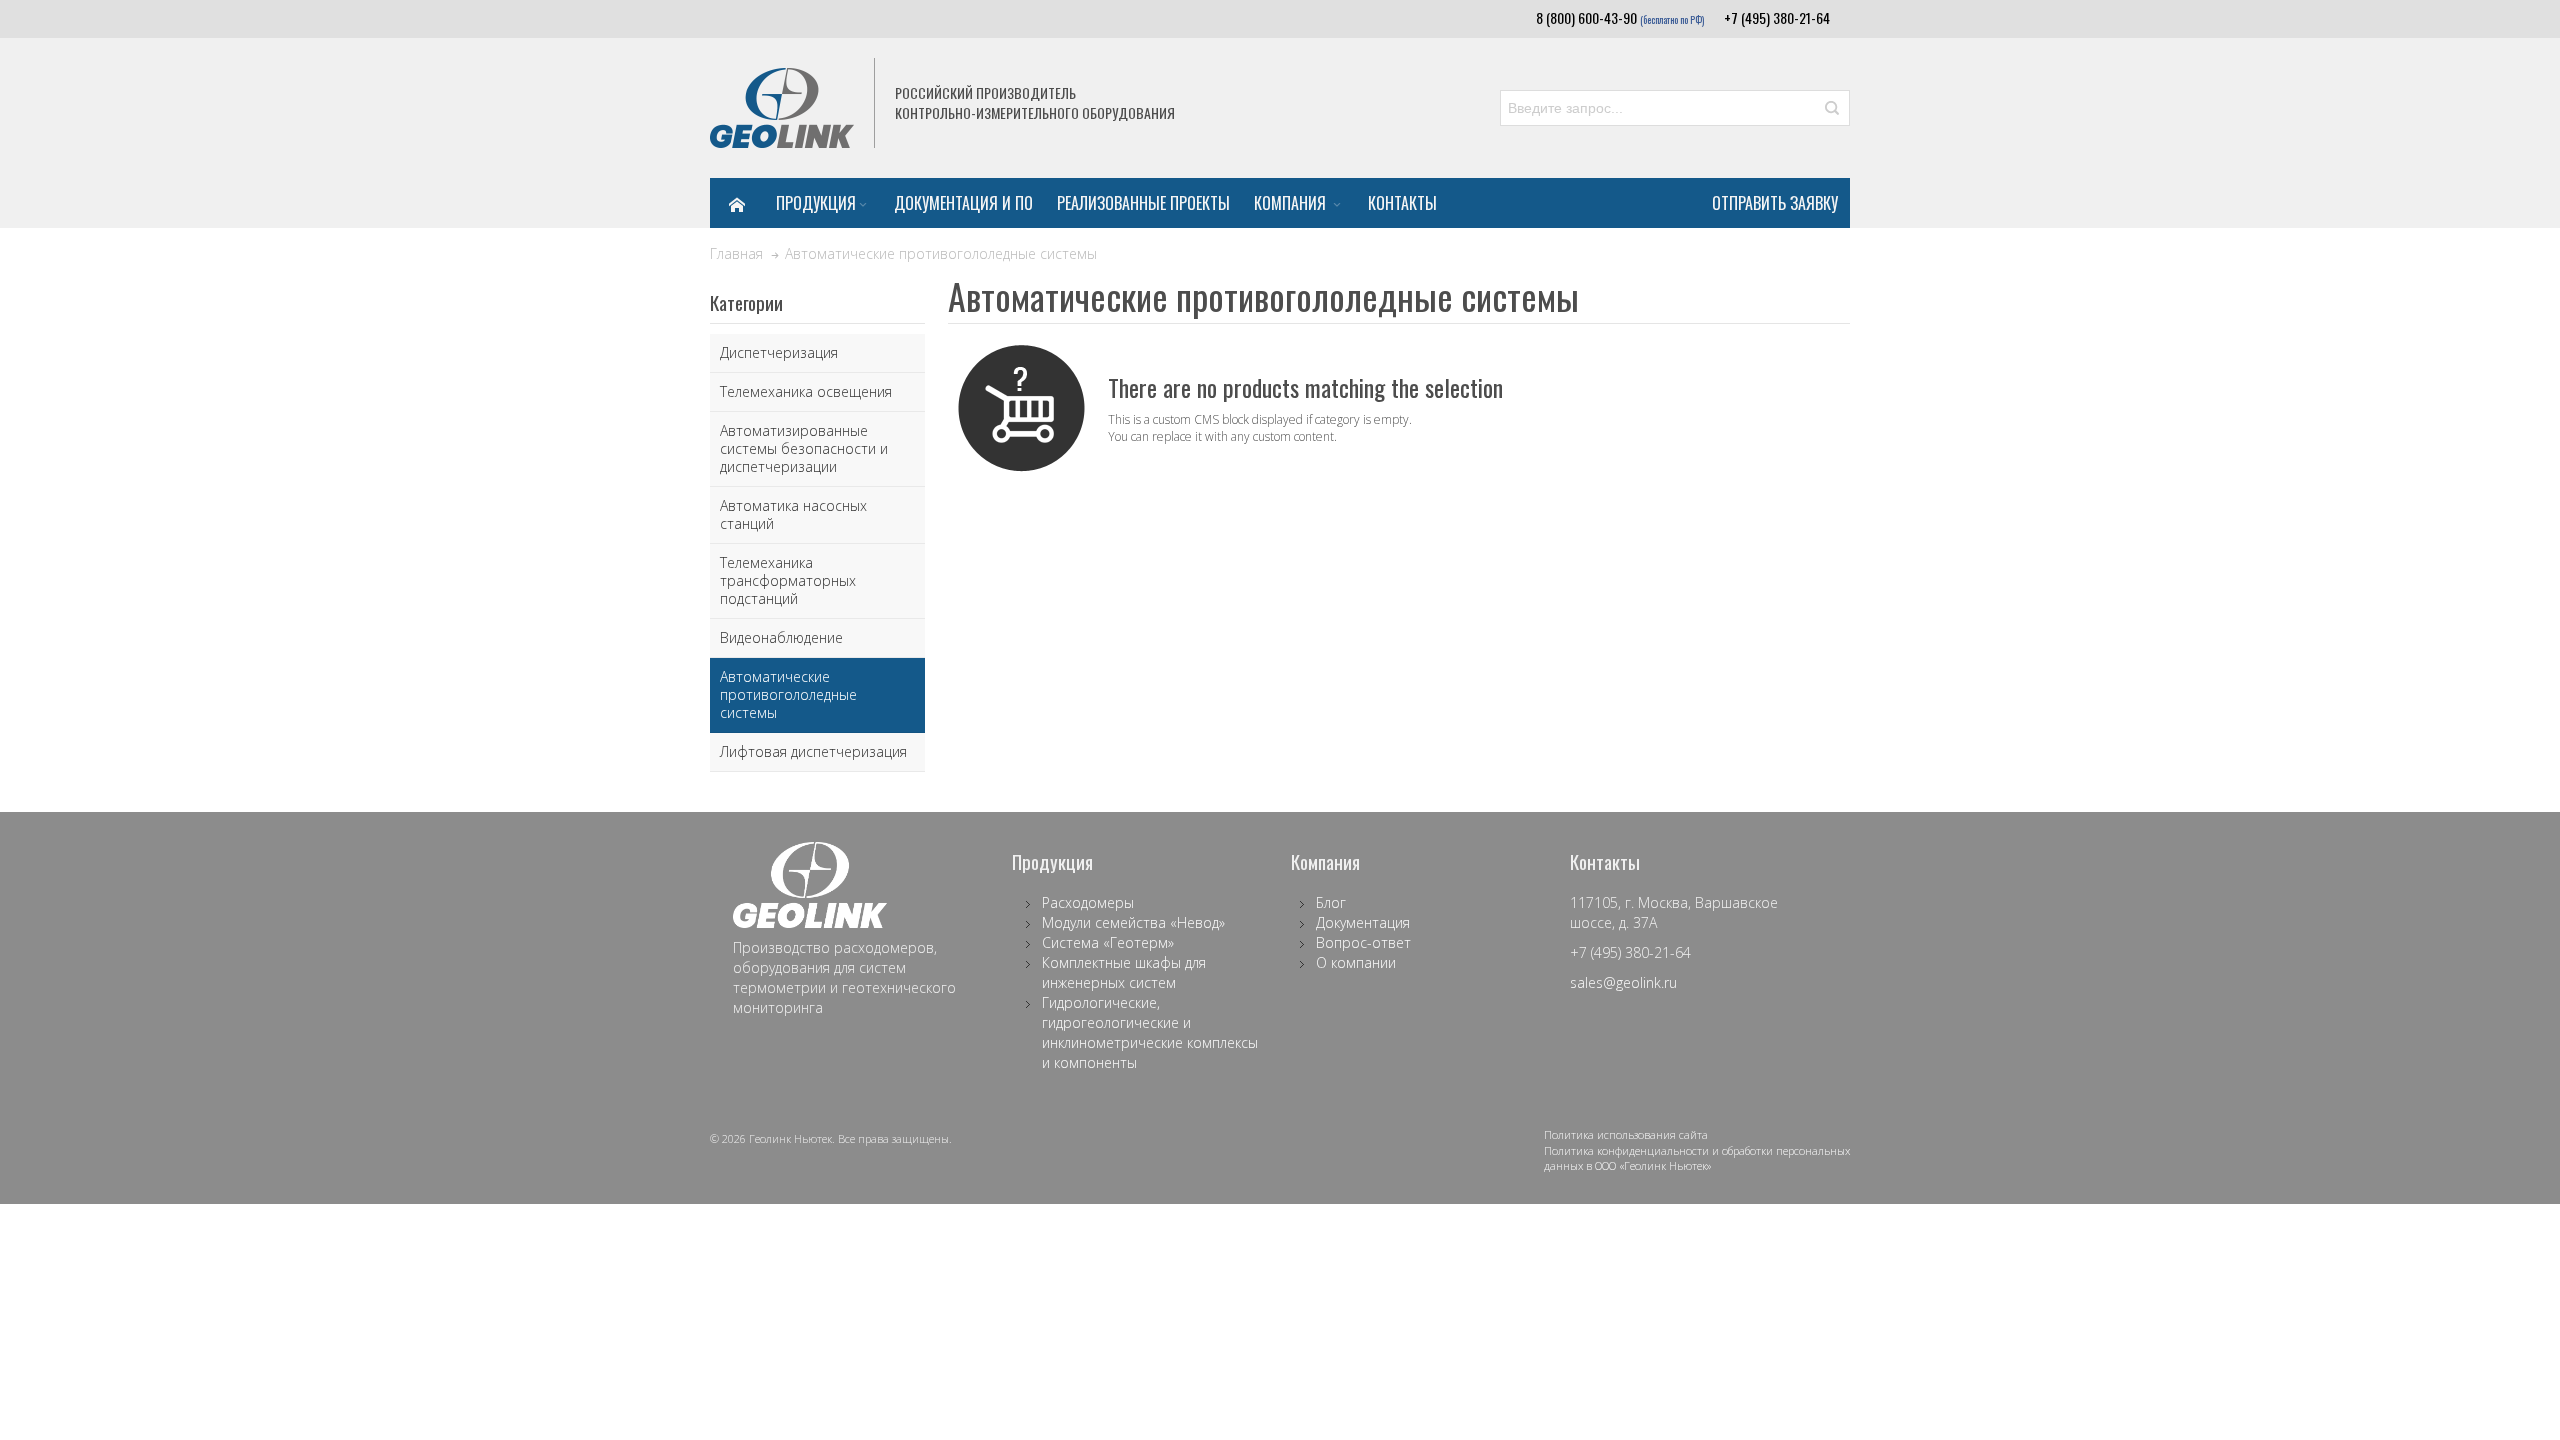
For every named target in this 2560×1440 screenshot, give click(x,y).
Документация (1363, 922)
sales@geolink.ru (1623, 982)
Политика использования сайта (1626, 1134)
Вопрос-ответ (1363, 942)
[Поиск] (1832, 108)
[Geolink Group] (782, 108)
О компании (1356, 962)
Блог (1331, 902)
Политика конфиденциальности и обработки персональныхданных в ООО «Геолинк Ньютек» (1697, 1158)
